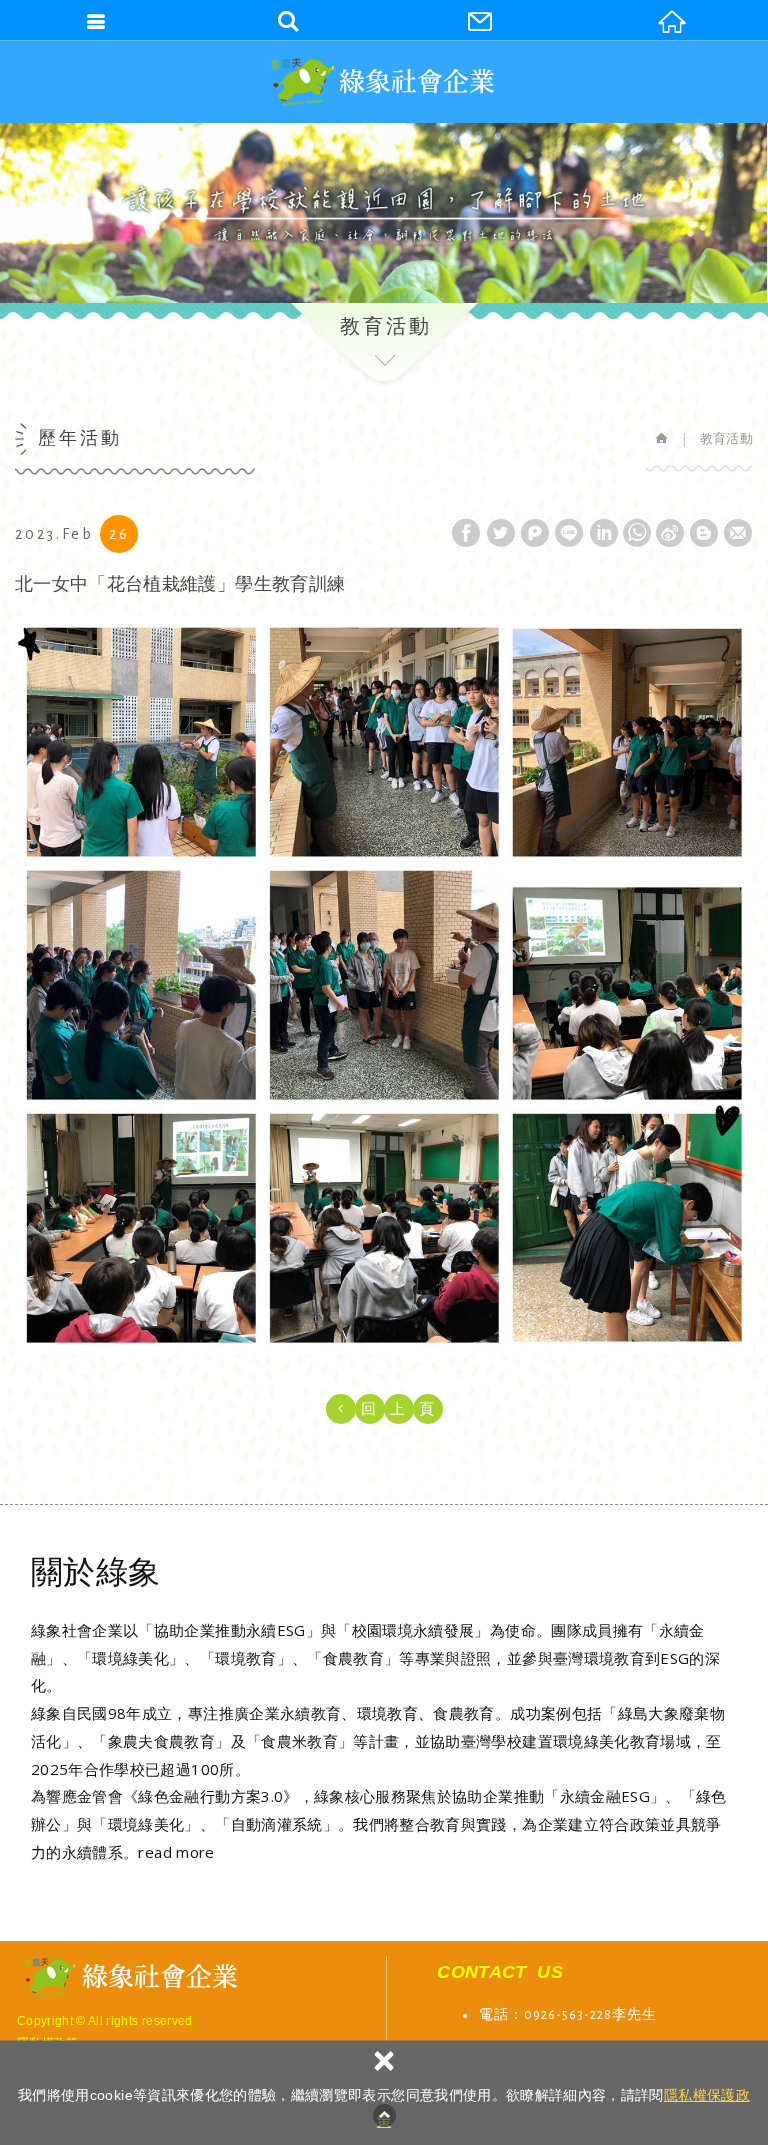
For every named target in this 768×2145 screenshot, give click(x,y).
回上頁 (404, 1408)
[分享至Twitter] (501, 533)
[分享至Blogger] (704, 533)
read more (176, 1852)
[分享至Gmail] (738, 533)
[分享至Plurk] (535, 533)
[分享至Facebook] (466, 533)
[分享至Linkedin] (604, 533)
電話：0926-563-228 (545, 2015)
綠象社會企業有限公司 (384, 81)
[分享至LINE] (569, 533)
